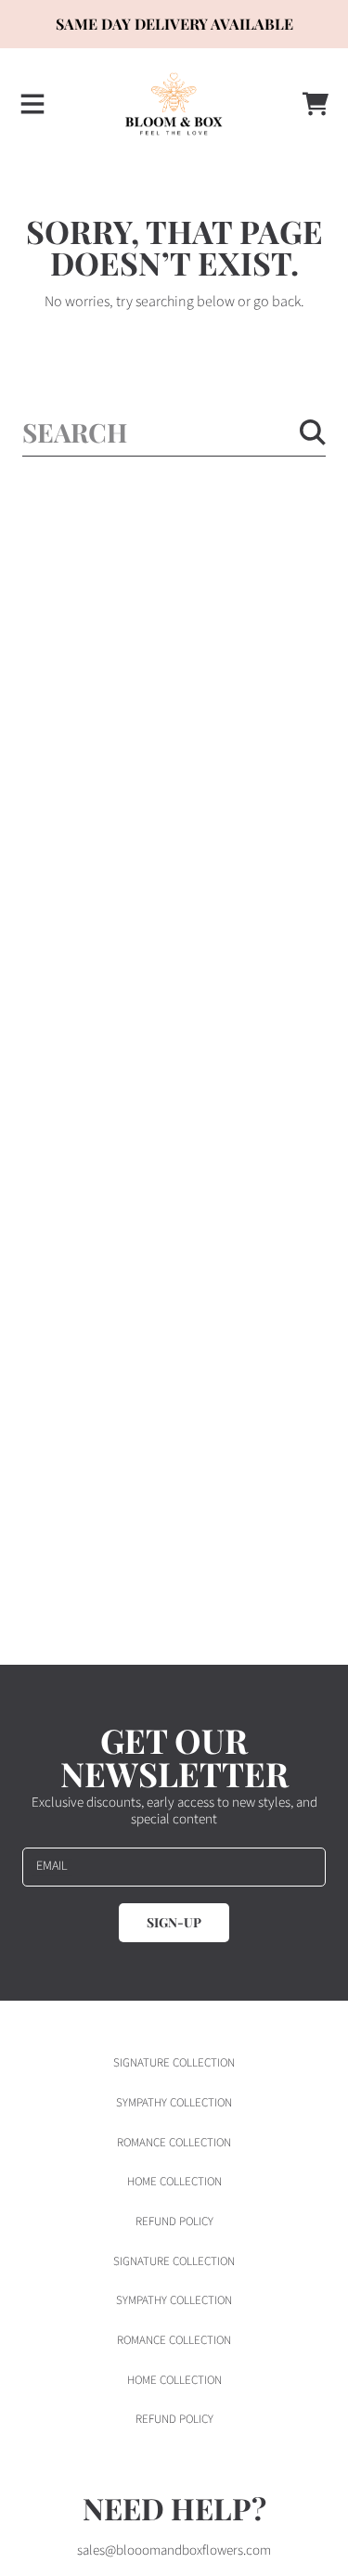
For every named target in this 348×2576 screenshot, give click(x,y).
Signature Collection (174, 2063)
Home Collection (174, 2182)
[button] (32, 104)
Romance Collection (174, 2143)
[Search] (313, 432)
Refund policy (174, 2222)
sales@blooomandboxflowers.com (174, 2550)
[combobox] (174, 432)
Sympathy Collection (174, 2103)
